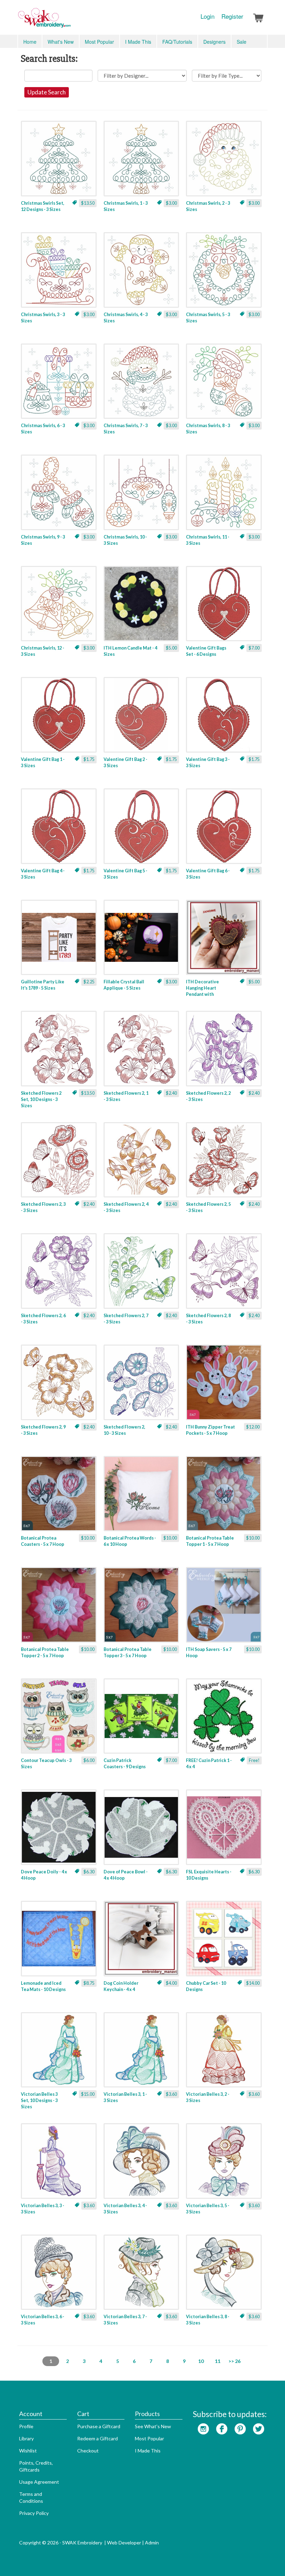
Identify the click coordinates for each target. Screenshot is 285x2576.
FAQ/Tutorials (177, 42)
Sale (242, 42)
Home (30, 42)
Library (26, 2438)
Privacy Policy (34, 2513)
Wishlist (28, 2451)
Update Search (47, 92)
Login (207, 16)
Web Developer (124, 2543)
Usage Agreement (39, 2482)
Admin (152, 2543)
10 (201, 2361)
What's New (61, 42)
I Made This (138, 42)
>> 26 (234, 2361)
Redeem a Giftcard (97, 2438)
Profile (26, 2426)
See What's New (153, 2426)
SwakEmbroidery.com (70, 21)
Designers (214, 42)
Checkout (88, 2451)
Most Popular (99, 42)
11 (218, 2361)
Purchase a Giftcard (99, 2426)
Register (232, 16)
